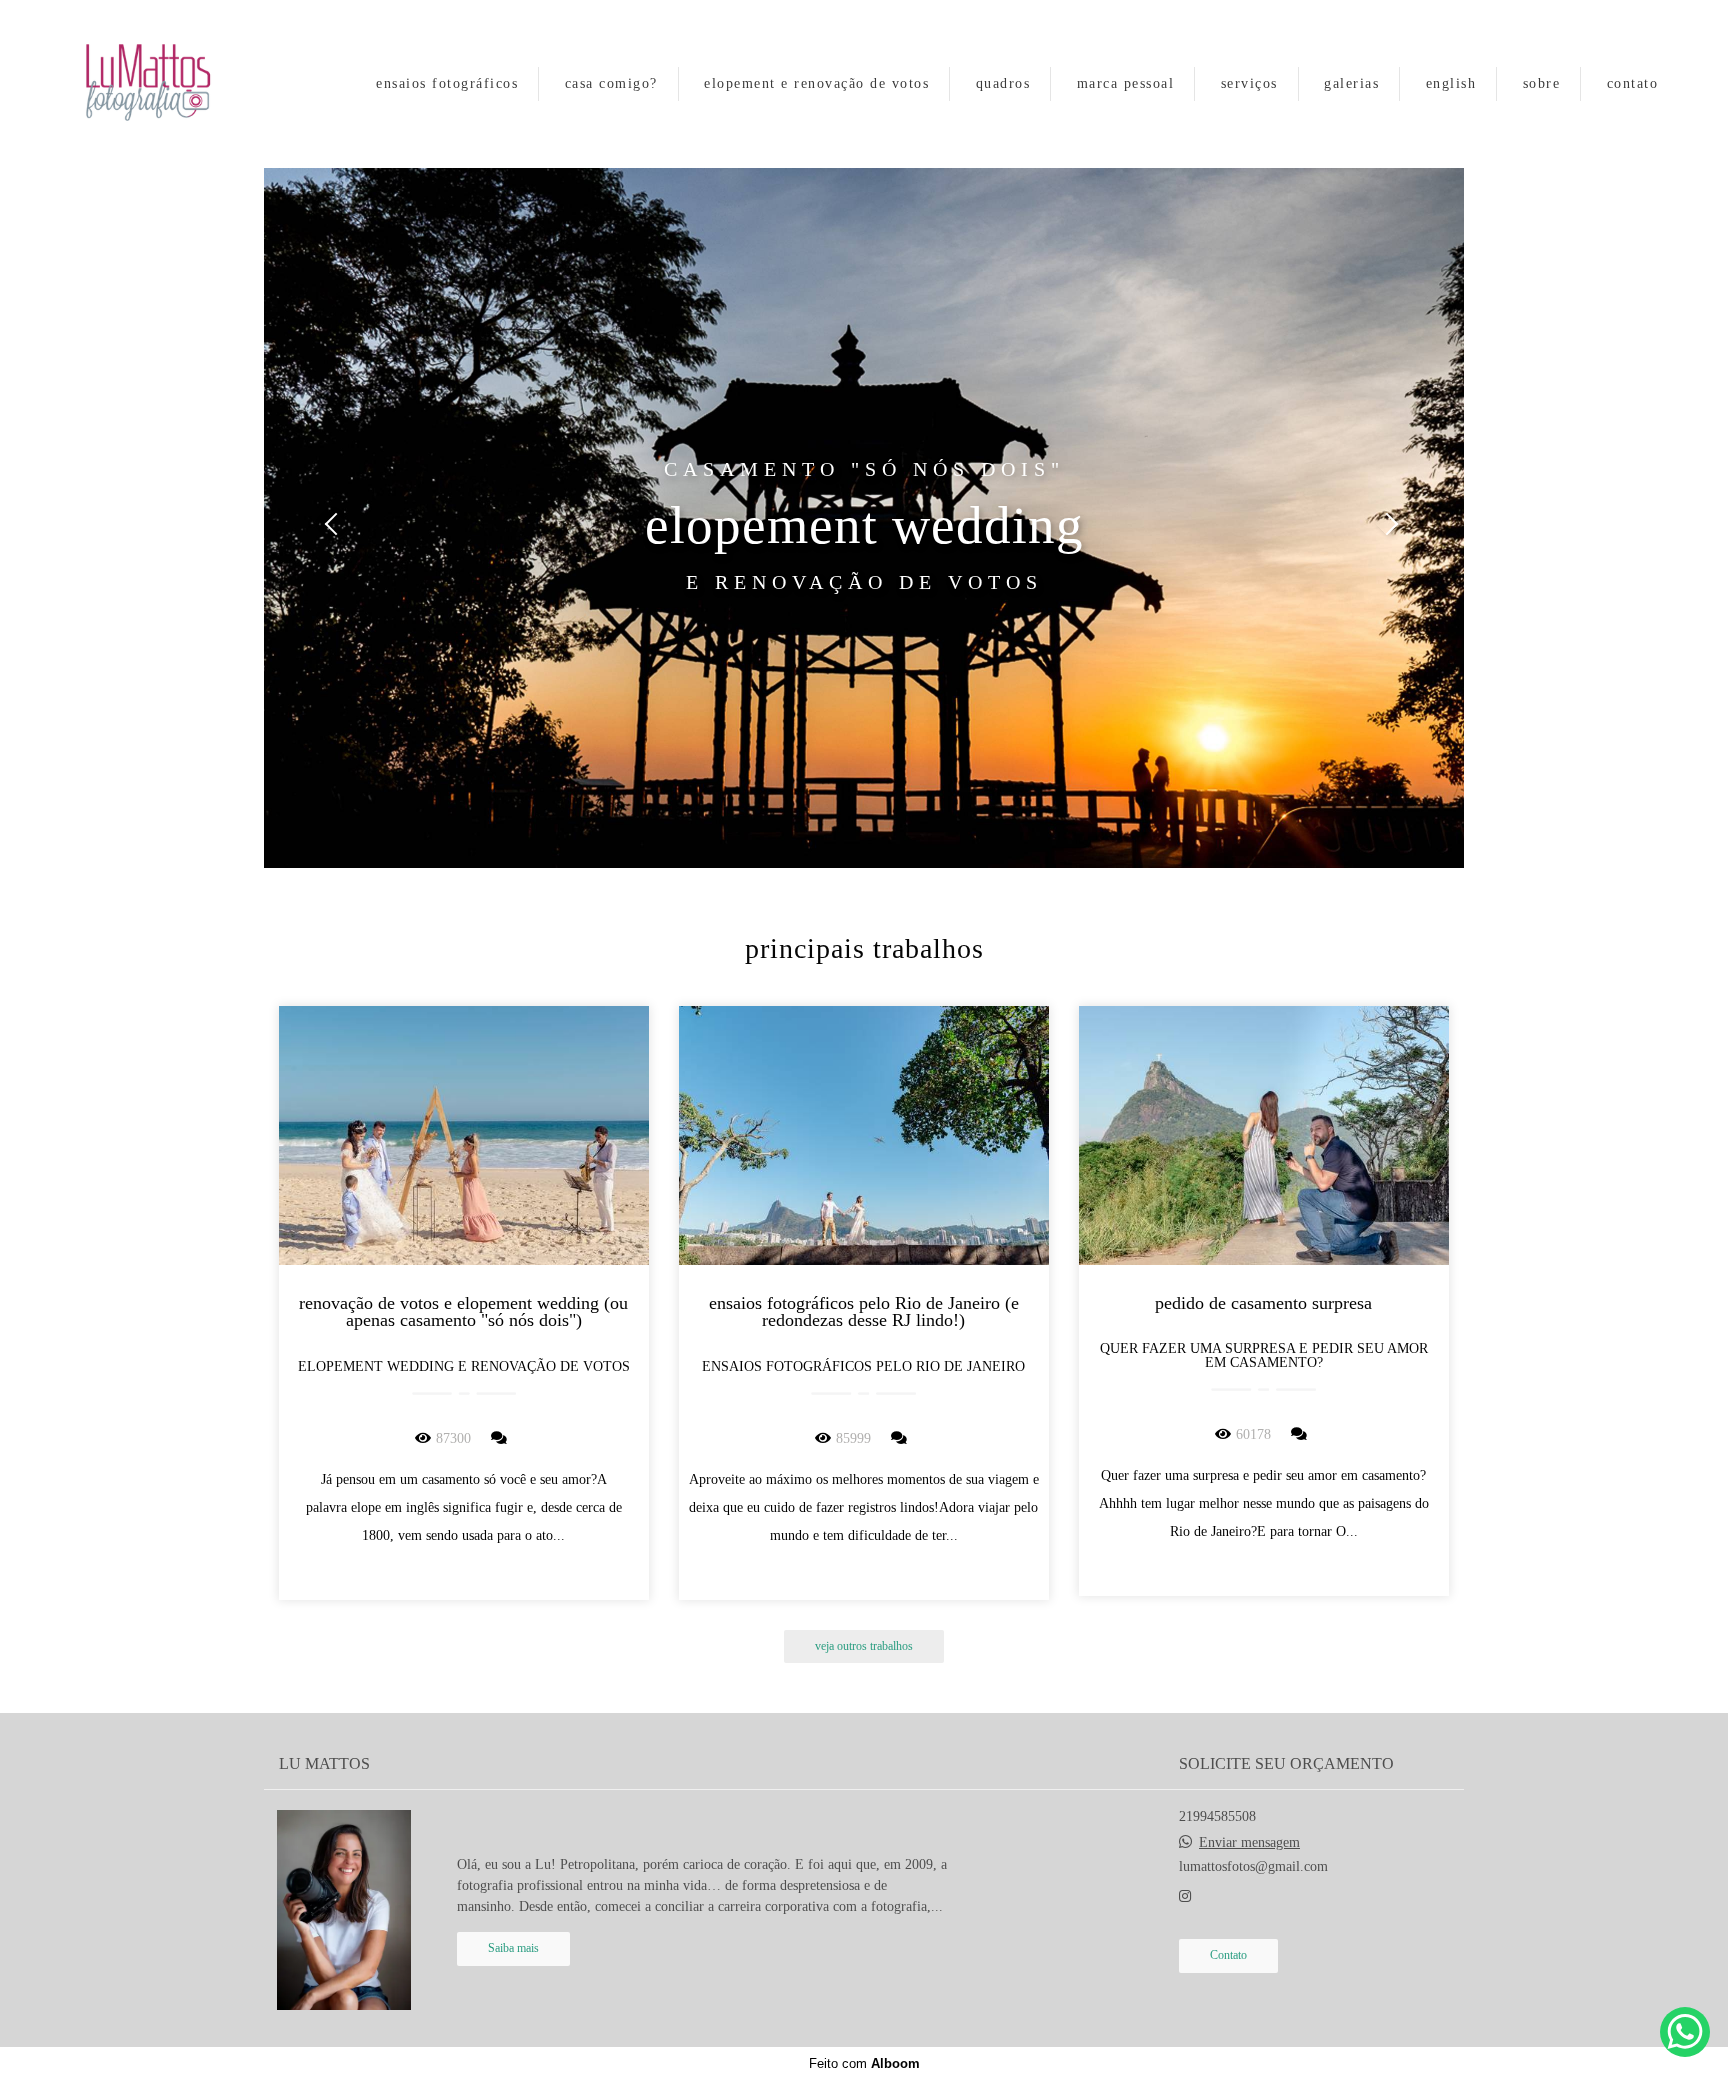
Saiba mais (513, 1948)
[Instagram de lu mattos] (1185, 1896)
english (1451, 83)
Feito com (864, 2063)
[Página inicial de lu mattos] (167, 84)
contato (1633, 83)
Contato (1228, 1955)
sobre (1542, 83)
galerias (1351, 83)
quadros (1003, 83)
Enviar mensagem (1249, 1843)
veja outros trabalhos (864, 1646)
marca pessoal (1126, 83)
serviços (1249, 83)
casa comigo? (611, 83)
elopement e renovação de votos (816, 83)
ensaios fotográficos (447, 83)
